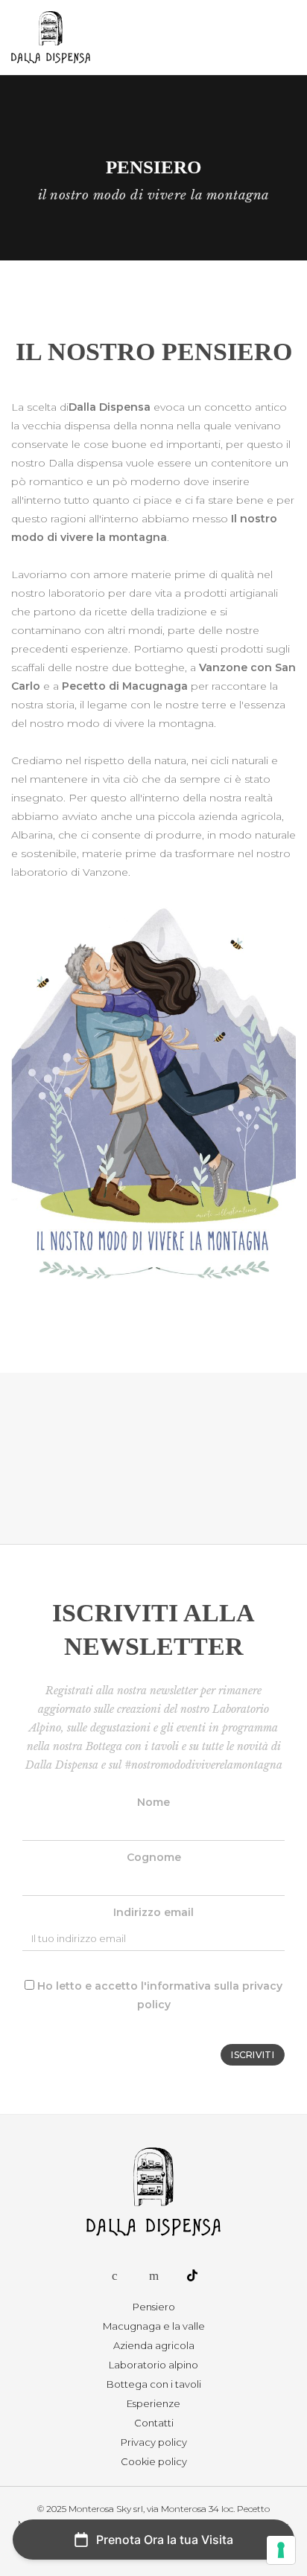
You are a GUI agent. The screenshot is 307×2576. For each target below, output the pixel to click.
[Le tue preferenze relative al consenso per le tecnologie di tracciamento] (281, 2550)
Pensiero (154, 2307)
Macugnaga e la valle (154, 2326)
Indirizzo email (153, 1912)
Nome (153, 1802)
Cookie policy (154, 2461)
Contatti (154, 2423)
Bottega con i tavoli (154, 2384)
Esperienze (153, 2403)
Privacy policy (154, 2442)
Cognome (154, 1857)
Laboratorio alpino (153, 2365)
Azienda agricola (154, 2345)
